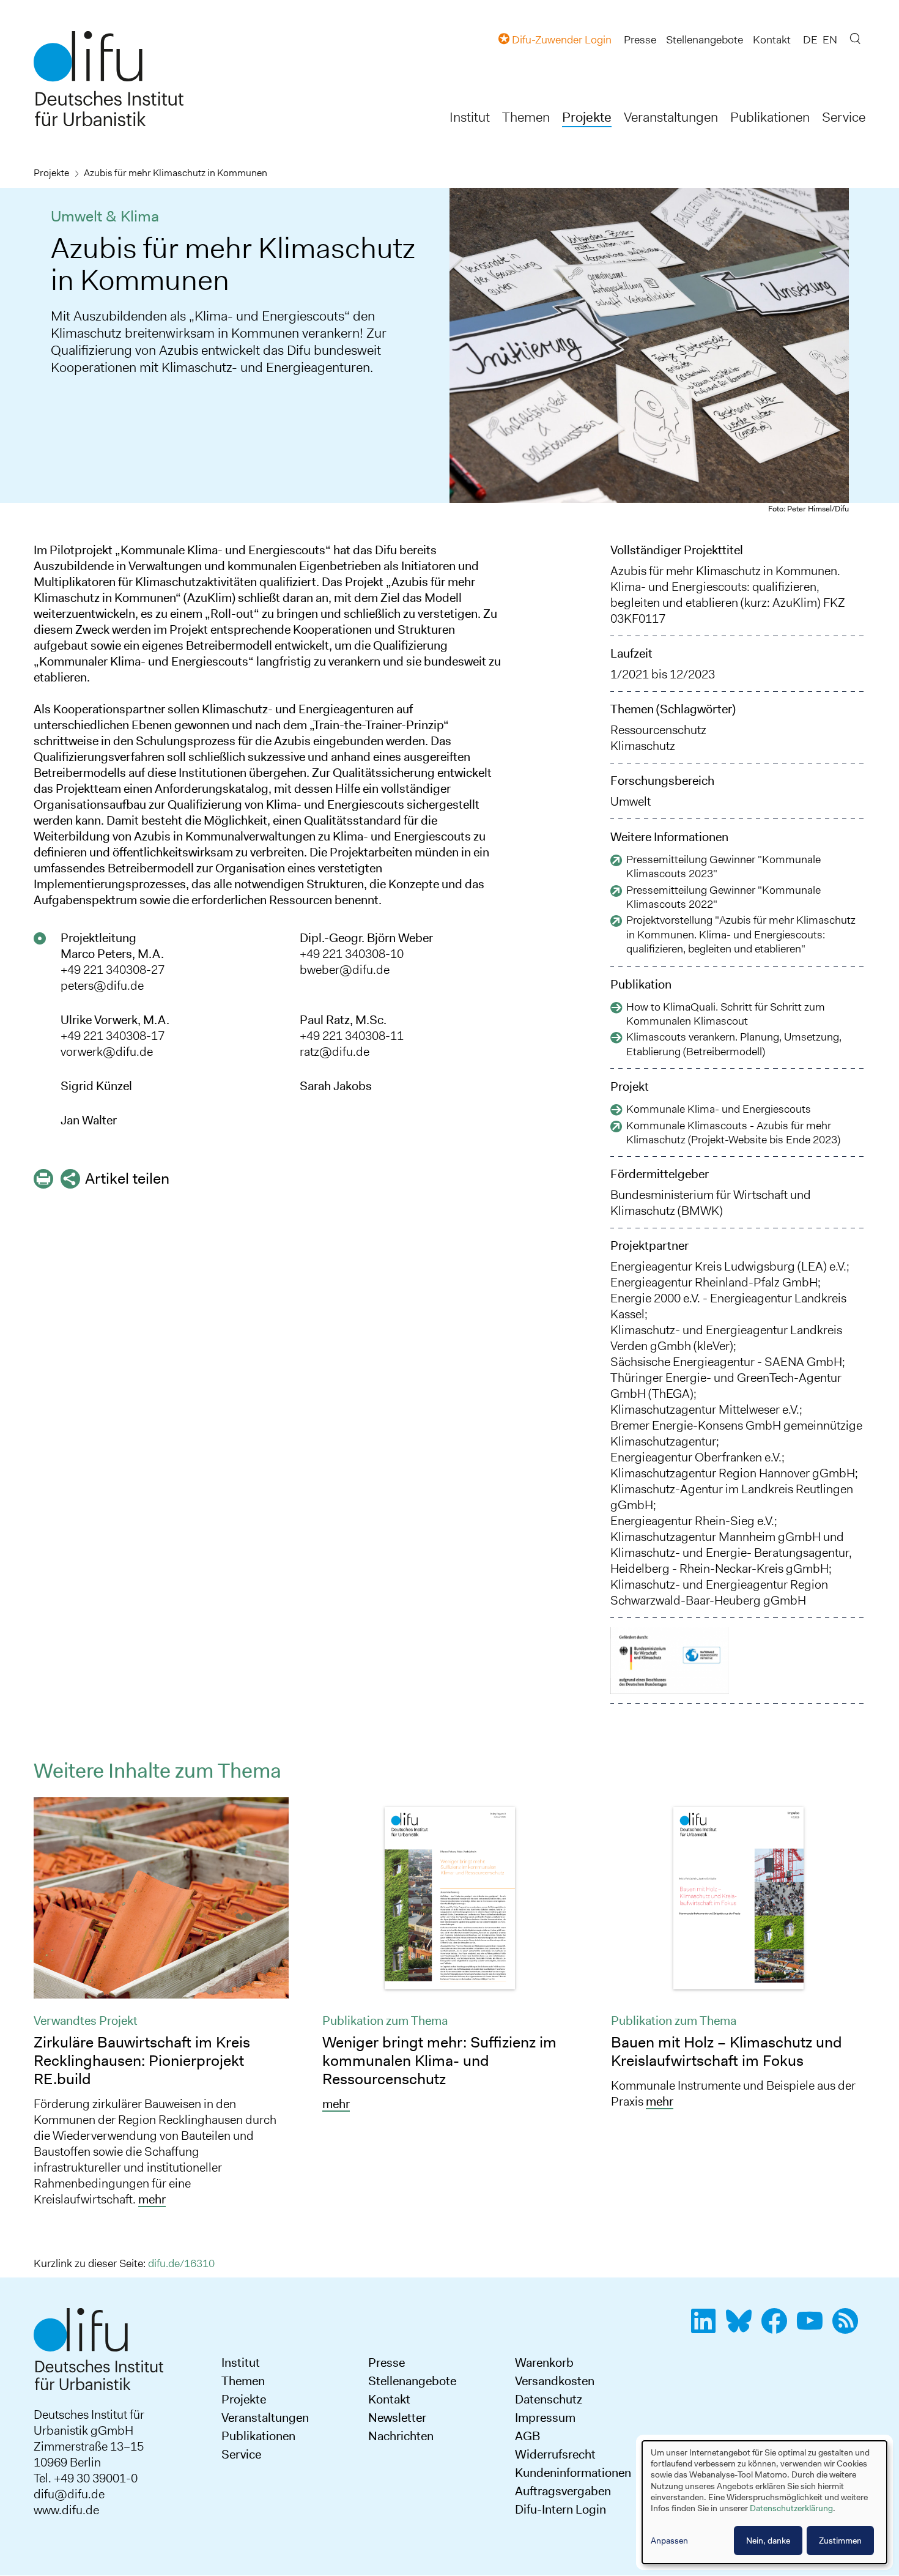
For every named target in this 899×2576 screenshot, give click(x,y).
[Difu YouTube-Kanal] (813, 2328)
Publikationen (770, 117)
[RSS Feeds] (849, 2328)
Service (844, 117)
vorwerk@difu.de (107, 1052)
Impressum (545, 2418)
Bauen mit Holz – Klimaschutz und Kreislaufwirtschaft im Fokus (727, 2051)
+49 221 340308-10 (352, 954)
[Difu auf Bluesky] (742, 2328)
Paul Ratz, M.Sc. (343, 1020)
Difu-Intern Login (560, 2509)
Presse (640, 40)
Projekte (587, 117)
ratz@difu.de (335, 1052)
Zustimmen (840, 2541)
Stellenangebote (705, 40)
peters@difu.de (102, 985)
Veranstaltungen (671, 117)
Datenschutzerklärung (791, 2508)
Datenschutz (549, 2399)
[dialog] (764, 2502)
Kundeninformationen (573, 2473)
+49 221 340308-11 (352, 1036)
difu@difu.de (69, 2494)
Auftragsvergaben (563, 2491)
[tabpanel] (161, 2006)
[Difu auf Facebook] (778, 2328)
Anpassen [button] (669, 2541)
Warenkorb (544, 2363)
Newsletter (397, 2418)
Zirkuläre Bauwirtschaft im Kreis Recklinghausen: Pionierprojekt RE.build (142, 2061)
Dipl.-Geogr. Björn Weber (366, 938)
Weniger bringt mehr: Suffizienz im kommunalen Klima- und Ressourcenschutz (439, 2061)
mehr (152, 2199)
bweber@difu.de (345, 970)
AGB (527, 2436)
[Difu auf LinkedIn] (707, 2328)
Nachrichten (401, 2436)
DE (810, 40)
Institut (470, 117)
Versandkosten (555, 2381)
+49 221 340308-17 (113, 1036)
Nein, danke (768, 2541)
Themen (526, 117)
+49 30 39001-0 (96, 2478)
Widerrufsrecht (555, 2454)
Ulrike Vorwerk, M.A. (115, 1020)
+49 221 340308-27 (113, 970)
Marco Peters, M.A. (112, 954)
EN (830, 40)
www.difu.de (66, 2510)
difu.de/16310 (181, 2263)
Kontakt (772, 40)
